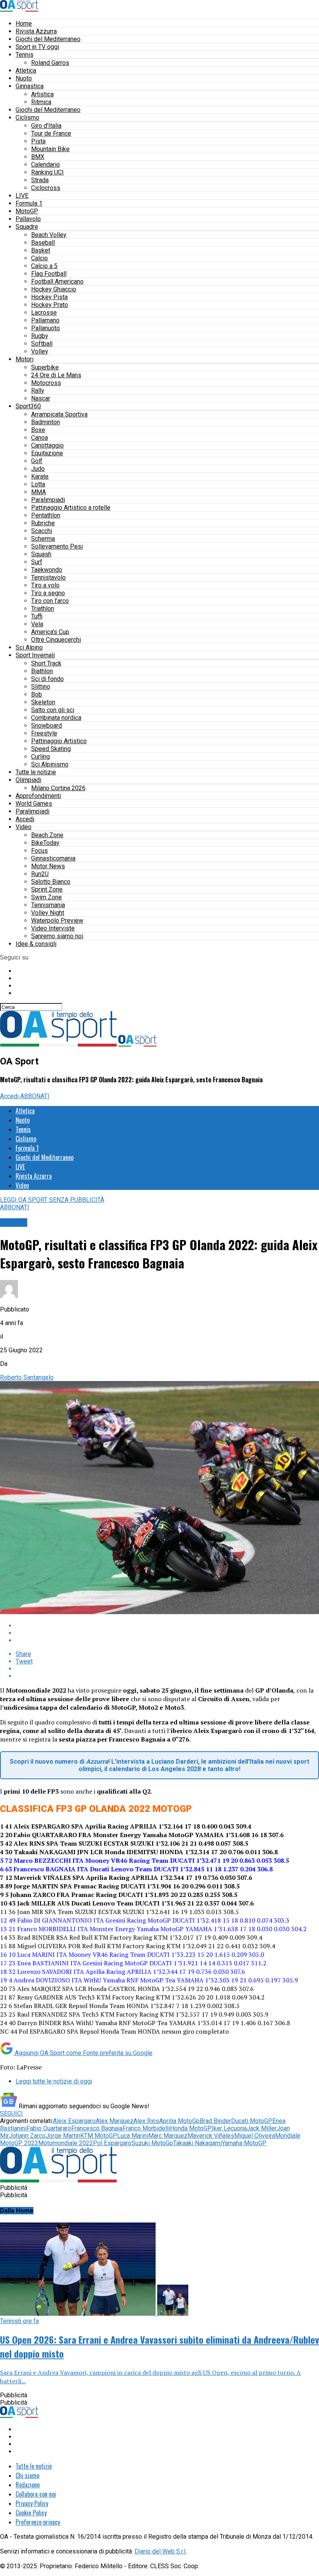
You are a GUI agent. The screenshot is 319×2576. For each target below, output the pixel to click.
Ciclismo (27, 118)
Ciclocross (46, 188)
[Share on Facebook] (167, 1626)
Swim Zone (46, 897)
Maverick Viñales (211, 2136)
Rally (38, 391)
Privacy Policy (32, 2503)
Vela (37, 624)
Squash (41, 554)
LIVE (22, 196)
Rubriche (43, 523)
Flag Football (49, 274)
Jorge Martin (63, 2136)
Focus (39, 851)
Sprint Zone (47, 889)
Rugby (40, 336)
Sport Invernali (35, 655)
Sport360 (28, 406)
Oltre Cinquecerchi (56, 640)
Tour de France (51, 133)
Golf (37, 461)
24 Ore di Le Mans (56, 375)
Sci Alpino (29, 647)
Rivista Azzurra (36, 31)
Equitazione (47, 453)
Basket (41, 250)
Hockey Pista (49, 297)
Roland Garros (50, 63)
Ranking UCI (47, 172)
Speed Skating (51, 749)
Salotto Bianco (51, 882)
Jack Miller (262, 2128)
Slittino (41, 687)
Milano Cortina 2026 (58, 788)
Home (24, 24)
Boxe (38, 430)
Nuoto (24, 78)
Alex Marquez (115, 2121)
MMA (39, 492)
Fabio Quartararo (49, 2128)
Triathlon (43, 609)
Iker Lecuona (229, 2128)
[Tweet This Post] (167, 1633)
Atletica (26, 71)
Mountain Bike (50, 149)
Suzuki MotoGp (152, 2143)
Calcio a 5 (44, 266)
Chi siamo (27, 2475)
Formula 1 (29, 203)
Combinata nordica (56, 718)
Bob (37, 694)
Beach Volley (49, 235)
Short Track (46, 663)
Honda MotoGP (191, 2128)
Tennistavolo (48, 577)
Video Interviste (53, 928)
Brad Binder (215, 2121)
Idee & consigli (36, 944)
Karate (40, 476)
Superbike (45, 367)
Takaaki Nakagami (197, 2143)
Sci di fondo (47, 679)
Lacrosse (44, 313)
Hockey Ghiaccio (54, 289)
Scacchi (42, 531)
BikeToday (45, 843)
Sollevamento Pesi (57, 546)
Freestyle (44, 733)
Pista (38, 141)
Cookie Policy (31, 2513)
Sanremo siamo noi (57, 936)
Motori (25, 359)
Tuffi (37, 616)
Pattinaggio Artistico (59, 741)
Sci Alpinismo (50, 764)
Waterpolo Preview (57, 920)
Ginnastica (30, 86)
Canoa (39, 438)
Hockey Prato (50, 305)
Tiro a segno (48, 593)
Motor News (48, 866)
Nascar (41, 398)
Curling (40, 757)
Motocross (46, 383)
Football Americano (57, 281)
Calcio (39, 258)
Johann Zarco (27, 2136)
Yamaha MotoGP (244, 2143)
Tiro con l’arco (50, 601)
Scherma (43, 539)
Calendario (46, 165)
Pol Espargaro (112, 2143)
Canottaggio (47, 445)
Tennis (25, 55)
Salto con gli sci (53, 710)
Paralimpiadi (48, 500)
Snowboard (46, 725)
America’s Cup (50, 632)
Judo (38, 469)
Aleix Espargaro (74, 2121)
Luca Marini (133, 2136)
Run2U (40, 874)
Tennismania (48, 905)
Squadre (27, 227)
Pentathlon (46, 515)
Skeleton (43, 702)
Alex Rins (146, 2121)
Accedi (25, 819)
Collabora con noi (36, 2494)
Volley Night (48, 913)
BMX (38, 157)
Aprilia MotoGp (179, 2121)
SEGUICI (11, 2114)
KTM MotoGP (99, 2136)
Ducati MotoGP (252, 2121)
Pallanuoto (46, 328)
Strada (40, 180)
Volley (40, 351)
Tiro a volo (45, 585)
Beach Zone (47, 835)
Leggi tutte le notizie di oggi (54, 2081)
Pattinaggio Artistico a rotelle (71, 508)
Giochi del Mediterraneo (48, 39)
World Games (34, 804)
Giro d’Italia (46, 126)
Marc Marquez (168, 2136)
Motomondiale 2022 (66, 2143)
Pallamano (45, 320)
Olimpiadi (28, 780)
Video (24, 827)
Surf (37, 562)
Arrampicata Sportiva (59, 414)
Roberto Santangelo (27, 1377)
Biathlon (42, 671)
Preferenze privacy (38, 2522)
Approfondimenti (38, 796)
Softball (42, 344)
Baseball (43, 243)
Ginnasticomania (53, 858)
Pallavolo (28, 219)
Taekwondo (47, 570)
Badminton (46, 422)
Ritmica (41, 102)
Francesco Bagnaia (97, 2128)
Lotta (38, 484)
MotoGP (27, 211)
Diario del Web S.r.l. (161, 2551)
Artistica (42, 94)
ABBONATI (35, 1096)
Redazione (28, 2485)
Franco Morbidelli (146, 2128)
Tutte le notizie (36, 772)
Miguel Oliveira (255, 2136)
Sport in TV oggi (37, 47)
